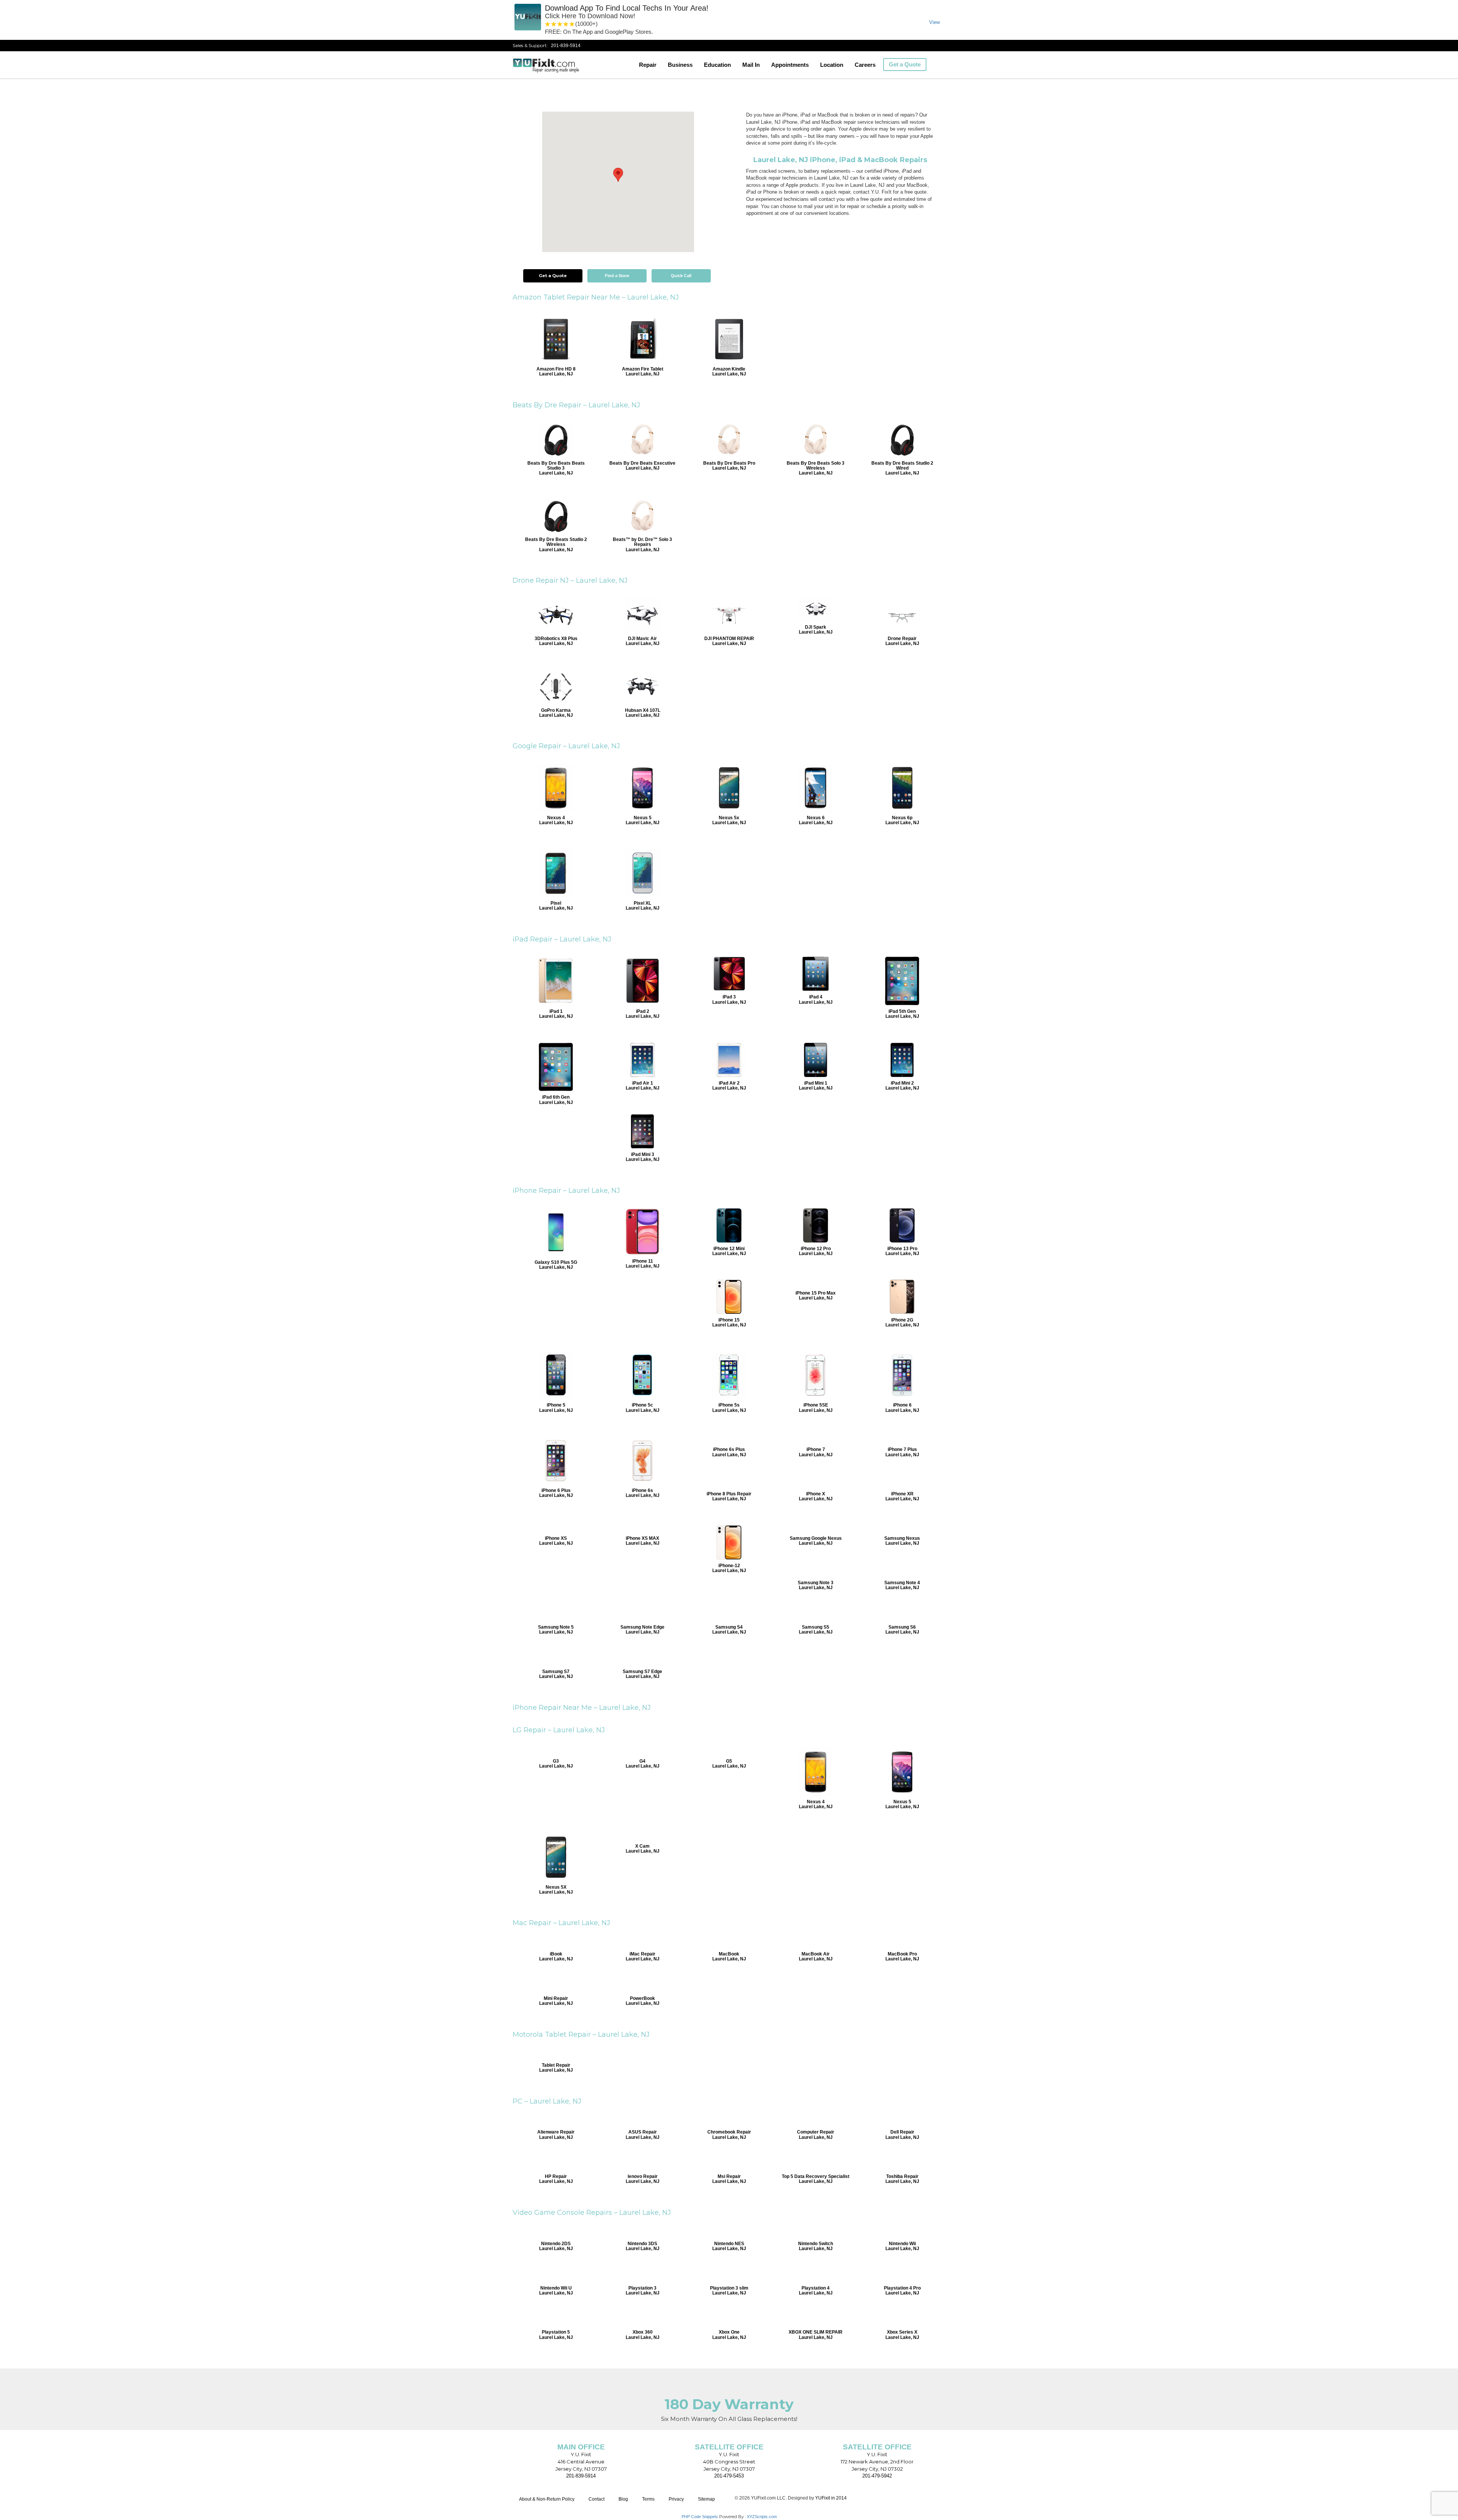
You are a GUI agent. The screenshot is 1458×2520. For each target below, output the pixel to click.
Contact (596, 2499)
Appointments (790, 65)
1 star (548, 24)
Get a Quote (905, 64)
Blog (623, 2499)
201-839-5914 (566, 46)
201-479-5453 (729, 2476)
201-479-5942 (877, 2476)
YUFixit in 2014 (831, 2498)
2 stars (554, 24)
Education (717, 65)
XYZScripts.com (762, 2517)
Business (680, 65)
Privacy (676, 2499)
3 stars (560, 24)
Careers (865, 65)
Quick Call (681, 276)
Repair (648, 65)
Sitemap (706, 2499)
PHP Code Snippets (700, 2517)
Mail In (751, 65)
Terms (648, 2499)
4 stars (566, 24)
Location (832, 65)
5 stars (572, 24)
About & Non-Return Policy (547, 2499)
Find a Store (617, 276)
